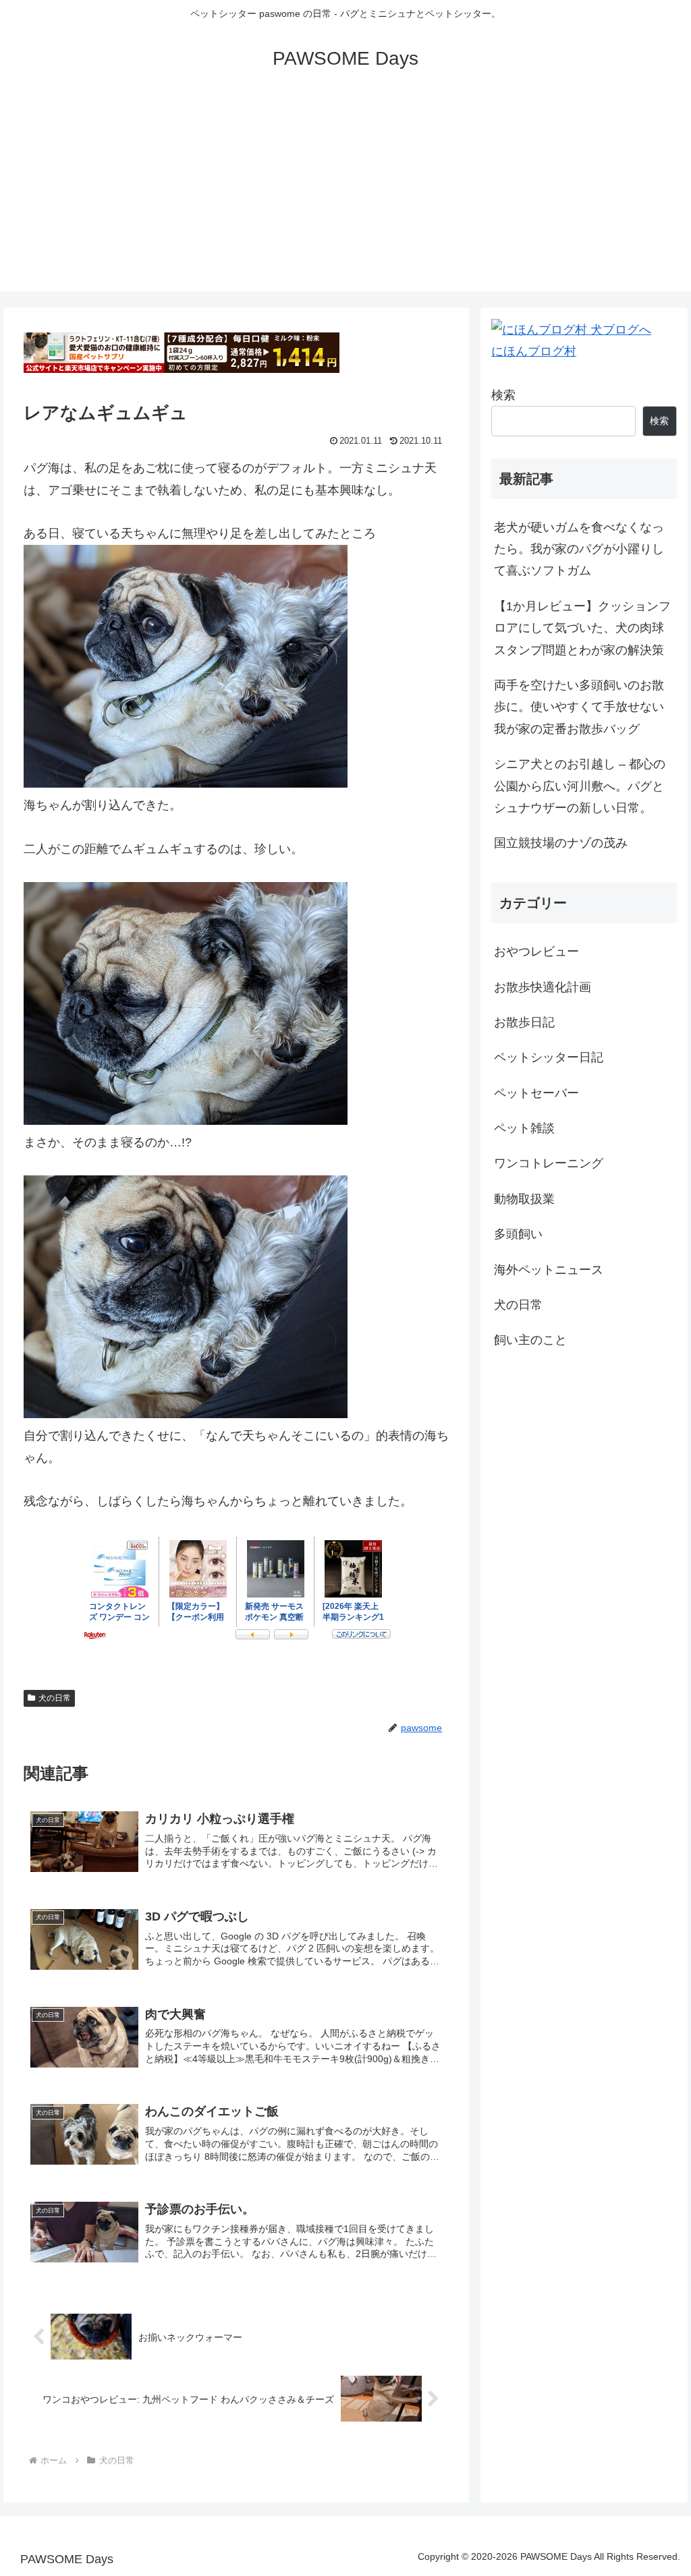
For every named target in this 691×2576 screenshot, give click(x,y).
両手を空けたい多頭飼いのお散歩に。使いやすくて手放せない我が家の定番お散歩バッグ (579, 707)
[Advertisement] (345, 197)
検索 (503, 395)
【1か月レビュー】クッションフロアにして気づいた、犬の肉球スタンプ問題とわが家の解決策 (582, 628)
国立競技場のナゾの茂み (561, 843)
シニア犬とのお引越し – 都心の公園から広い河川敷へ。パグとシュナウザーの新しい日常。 (580, 786)
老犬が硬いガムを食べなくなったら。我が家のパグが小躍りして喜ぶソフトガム (579, 549)
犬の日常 (55, 1698)
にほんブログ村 (534, 351)
